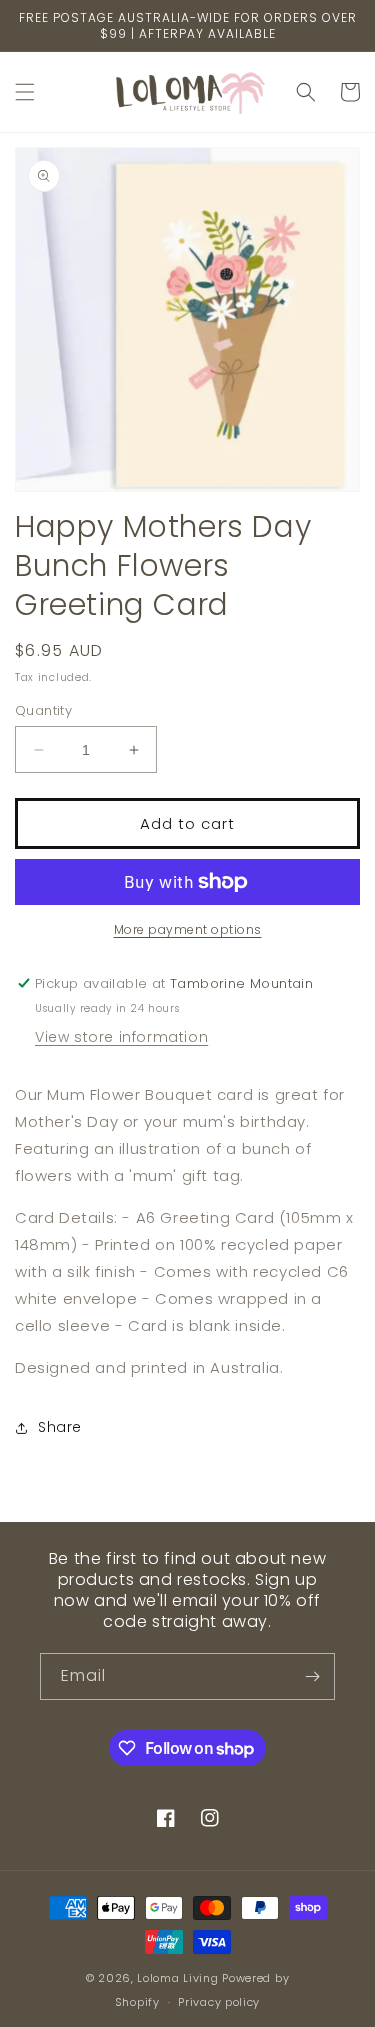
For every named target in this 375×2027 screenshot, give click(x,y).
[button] (25, 92)
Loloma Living (177, 1978)
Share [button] (60, 1427)
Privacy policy (219, 2002)
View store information (121, 1037)
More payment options (188, 929)
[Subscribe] (312, 1676)
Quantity (43, 710)
